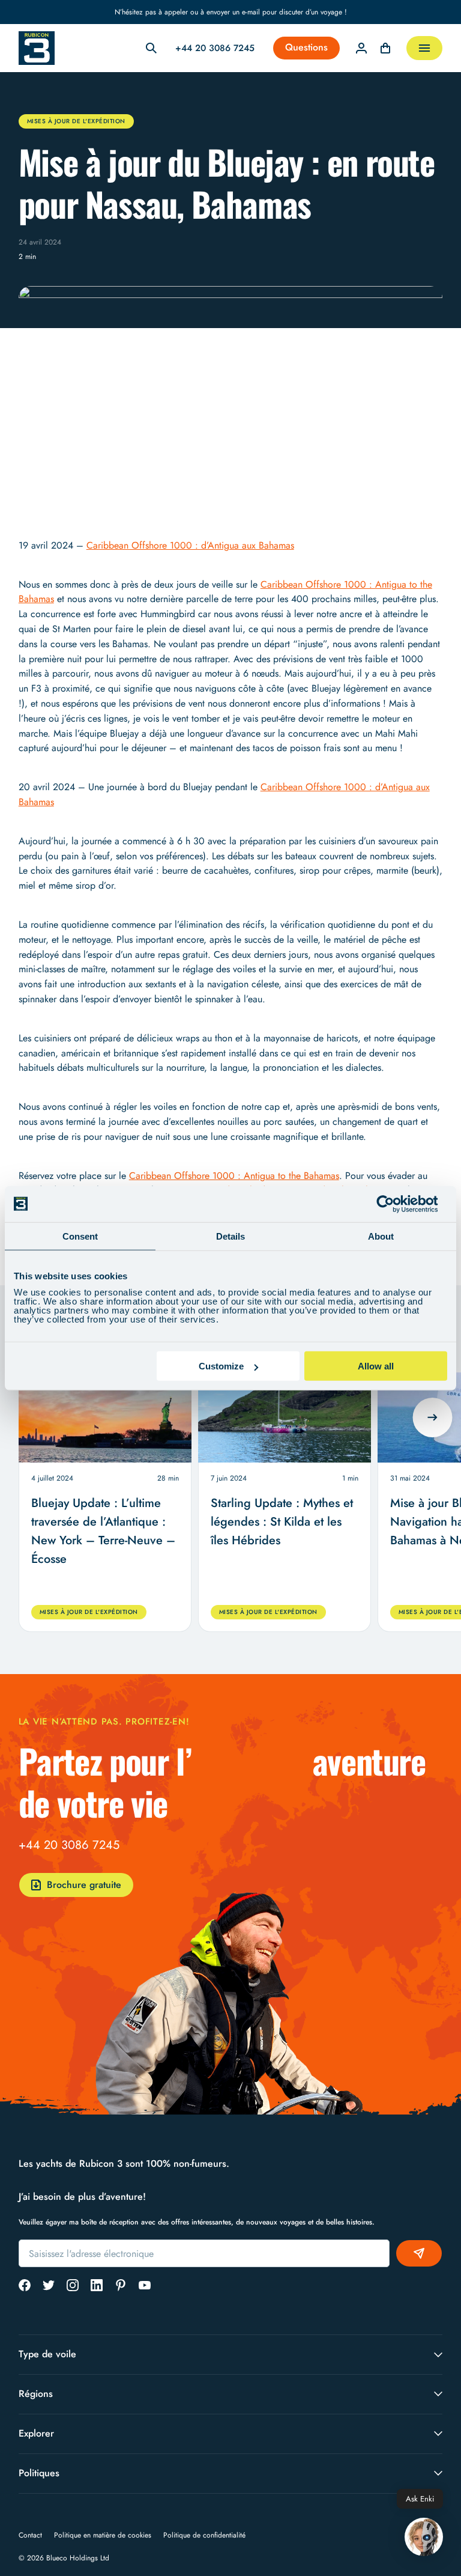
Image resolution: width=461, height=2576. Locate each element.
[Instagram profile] (73, 2285)
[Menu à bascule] (424, 48)
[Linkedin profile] (97, 2285)
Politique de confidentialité (204, 2535)
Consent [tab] (80, 1236)
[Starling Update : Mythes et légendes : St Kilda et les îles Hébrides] (285, 1418)
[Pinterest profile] (121, 2285)
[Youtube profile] (145, 2285)
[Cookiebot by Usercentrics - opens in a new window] (395, 1204)
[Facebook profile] (25, 2285)
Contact (30, 2535)
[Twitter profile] (49, 2285)
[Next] (433, 1417)
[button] (424, 2538)
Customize (221, 1366)
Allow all (376, 1366)
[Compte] (361, 48)
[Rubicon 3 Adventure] (37, 48)
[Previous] (28, 1417)
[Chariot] (385, 48)
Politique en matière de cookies (103, 2535)
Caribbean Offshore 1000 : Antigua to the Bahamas (234, 1176)
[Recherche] (151, 48)
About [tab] (381, 1236)
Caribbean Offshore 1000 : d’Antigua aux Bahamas (190, 545)
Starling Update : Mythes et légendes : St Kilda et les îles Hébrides (282, 1522)
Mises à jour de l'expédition (76, 121)
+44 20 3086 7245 (69, 1845)
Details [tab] (230, 1236)
